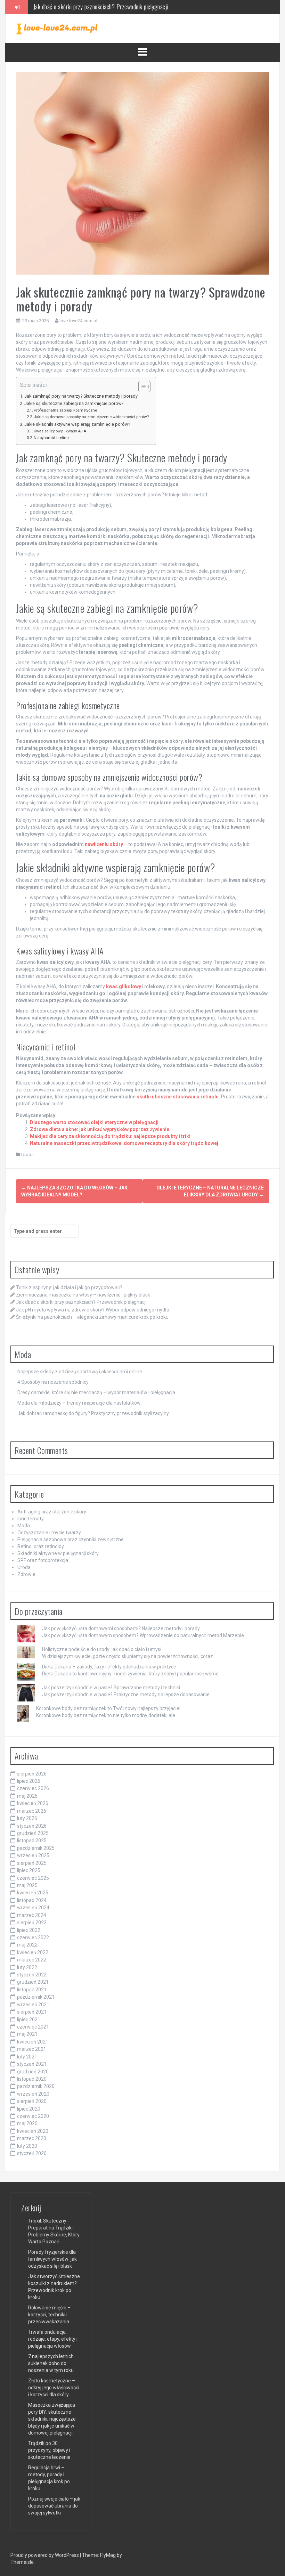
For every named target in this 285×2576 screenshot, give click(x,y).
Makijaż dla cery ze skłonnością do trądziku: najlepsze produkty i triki (110, 1136)
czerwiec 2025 (33, 1878)
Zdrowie (26, 1574)
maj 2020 (27, 2123)
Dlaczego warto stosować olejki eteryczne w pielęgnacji (94, 1122)
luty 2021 (27, 2057)
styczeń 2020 (32, 2153)
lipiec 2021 (29, 2020)
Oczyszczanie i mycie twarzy (49, 1533)
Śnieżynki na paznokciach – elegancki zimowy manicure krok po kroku (92, 1317)
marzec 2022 (32, 1960)
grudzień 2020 (33, 2072)
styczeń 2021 (32, 2064)
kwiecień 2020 (33, 2131)
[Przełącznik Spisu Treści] (141, 387)
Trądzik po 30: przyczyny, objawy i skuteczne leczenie (49, 2450)
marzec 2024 (32, 1915)
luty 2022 (27, 1967)
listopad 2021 (32, 1990)
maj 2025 (27, 1885)
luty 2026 (27, 1818)
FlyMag (108, 2555)
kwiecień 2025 (33, 1893)
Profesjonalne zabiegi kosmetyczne (65, 410)
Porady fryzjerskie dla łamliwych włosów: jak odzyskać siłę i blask (52, 2259)
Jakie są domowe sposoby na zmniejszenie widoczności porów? (91, 417)
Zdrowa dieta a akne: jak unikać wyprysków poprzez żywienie (100, 1129)
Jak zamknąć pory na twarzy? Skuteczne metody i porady (81, 396)
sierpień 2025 (32, 1863)
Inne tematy (31, 1519)
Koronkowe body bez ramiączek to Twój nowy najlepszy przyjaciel (108, 1708)
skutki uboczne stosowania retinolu (178, 1097)
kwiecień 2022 (33, 1952)
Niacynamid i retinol (52, 438)
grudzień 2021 (33, 1982)
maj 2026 (27, 1796)
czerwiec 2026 (33, 1788)
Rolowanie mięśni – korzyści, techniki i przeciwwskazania (49, 2315)
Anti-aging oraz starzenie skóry (52, 1512)
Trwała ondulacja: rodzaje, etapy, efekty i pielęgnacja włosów (53, 2339)
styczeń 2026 (32, 1826)
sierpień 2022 (32, 1923)
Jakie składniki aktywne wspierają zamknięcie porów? (77, 424)
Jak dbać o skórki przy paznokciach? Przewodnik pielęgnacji (81, 1302)
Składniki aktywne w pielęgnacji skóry (58, 1553)
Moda (24, 1526)
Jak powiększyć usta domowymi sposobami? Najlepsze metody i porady (121, 1628)
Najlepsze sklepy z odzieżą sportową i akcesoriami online (80, 1372)
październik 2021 (36, 1997)
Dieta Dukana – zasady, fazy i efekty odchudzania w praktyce (109, 1667)
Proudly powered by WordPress (45, 2555)
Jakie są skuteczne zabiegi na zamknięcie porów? (74, 403)
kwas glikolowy (124, 986)
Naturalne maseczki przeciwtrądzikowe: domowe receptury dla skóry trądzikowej (124, 1143)
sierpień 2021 (32, 2012)
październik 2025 (36, 1848)
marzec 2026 (32, 1811)
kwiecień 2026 (33, 1803)
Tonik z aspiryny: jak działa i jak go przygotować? (69, 1287)
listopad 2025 (32, 1840)
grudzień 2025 (33, 1833)
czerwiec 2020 (33, 2116)
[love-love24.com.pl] (57, 28)
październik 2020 (36, 2086)
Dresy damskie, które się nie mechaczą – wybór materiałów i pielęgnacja (96, 1392)
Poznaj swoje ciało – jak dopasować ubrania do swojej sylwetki (54, 2506)
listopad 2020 (32, 2079)
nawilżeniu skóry (104, 844)
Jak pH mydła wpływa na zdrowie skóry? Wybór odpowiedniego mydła (112, 7)
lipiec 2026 (29, 1781)
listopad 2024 (32, 1900)
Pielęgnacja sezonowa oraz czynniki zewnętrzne (71, 1539)
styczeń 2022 (32, 1975)
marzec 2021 (32, 2049)
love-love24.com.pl (78, 321)
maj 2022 (27, 1945)
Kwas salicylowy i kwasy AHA (60, 431)
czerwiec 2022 (33, 1937)
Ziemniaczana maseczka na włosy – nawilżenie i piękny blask (83, 1295)
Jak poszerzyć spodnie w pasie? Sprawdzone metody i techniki (111, 1688)
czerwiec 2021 (33, 2027)
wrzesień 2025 (33, 1855)
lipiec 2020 (29, 2109)
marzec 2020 (32, 2138)
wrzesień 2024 (33, 1908)
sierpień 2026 (32, 1774)
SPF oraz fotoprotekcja (43, 1560)
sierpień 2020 (32, 2101)
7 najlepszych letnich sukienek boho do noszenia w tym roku (51, 2363)
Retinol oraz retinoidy (41, 1546)
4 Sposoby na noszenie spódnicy (53, 1382)
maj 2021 (27, 2034)
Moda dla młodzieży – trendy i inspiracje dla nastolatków (79, 1403)
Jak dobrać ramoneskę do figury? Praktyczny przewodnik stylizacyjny (93, 1413)
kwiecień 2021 (33, 2042)
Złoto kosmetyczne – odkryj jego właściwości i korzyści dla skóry (54, 2388)
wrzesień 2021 (33, 2005)
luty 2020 (27, 2146)
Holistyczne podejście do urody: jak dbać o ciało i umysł (102, 1649)
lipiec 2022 (29, 1930)
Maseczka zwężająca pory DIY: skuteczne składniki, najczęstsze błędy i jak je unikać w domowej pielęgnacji (52, 2419)
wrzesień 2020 (33, 2094)
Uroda (27, 1155)
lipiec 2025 (29, 1870)
